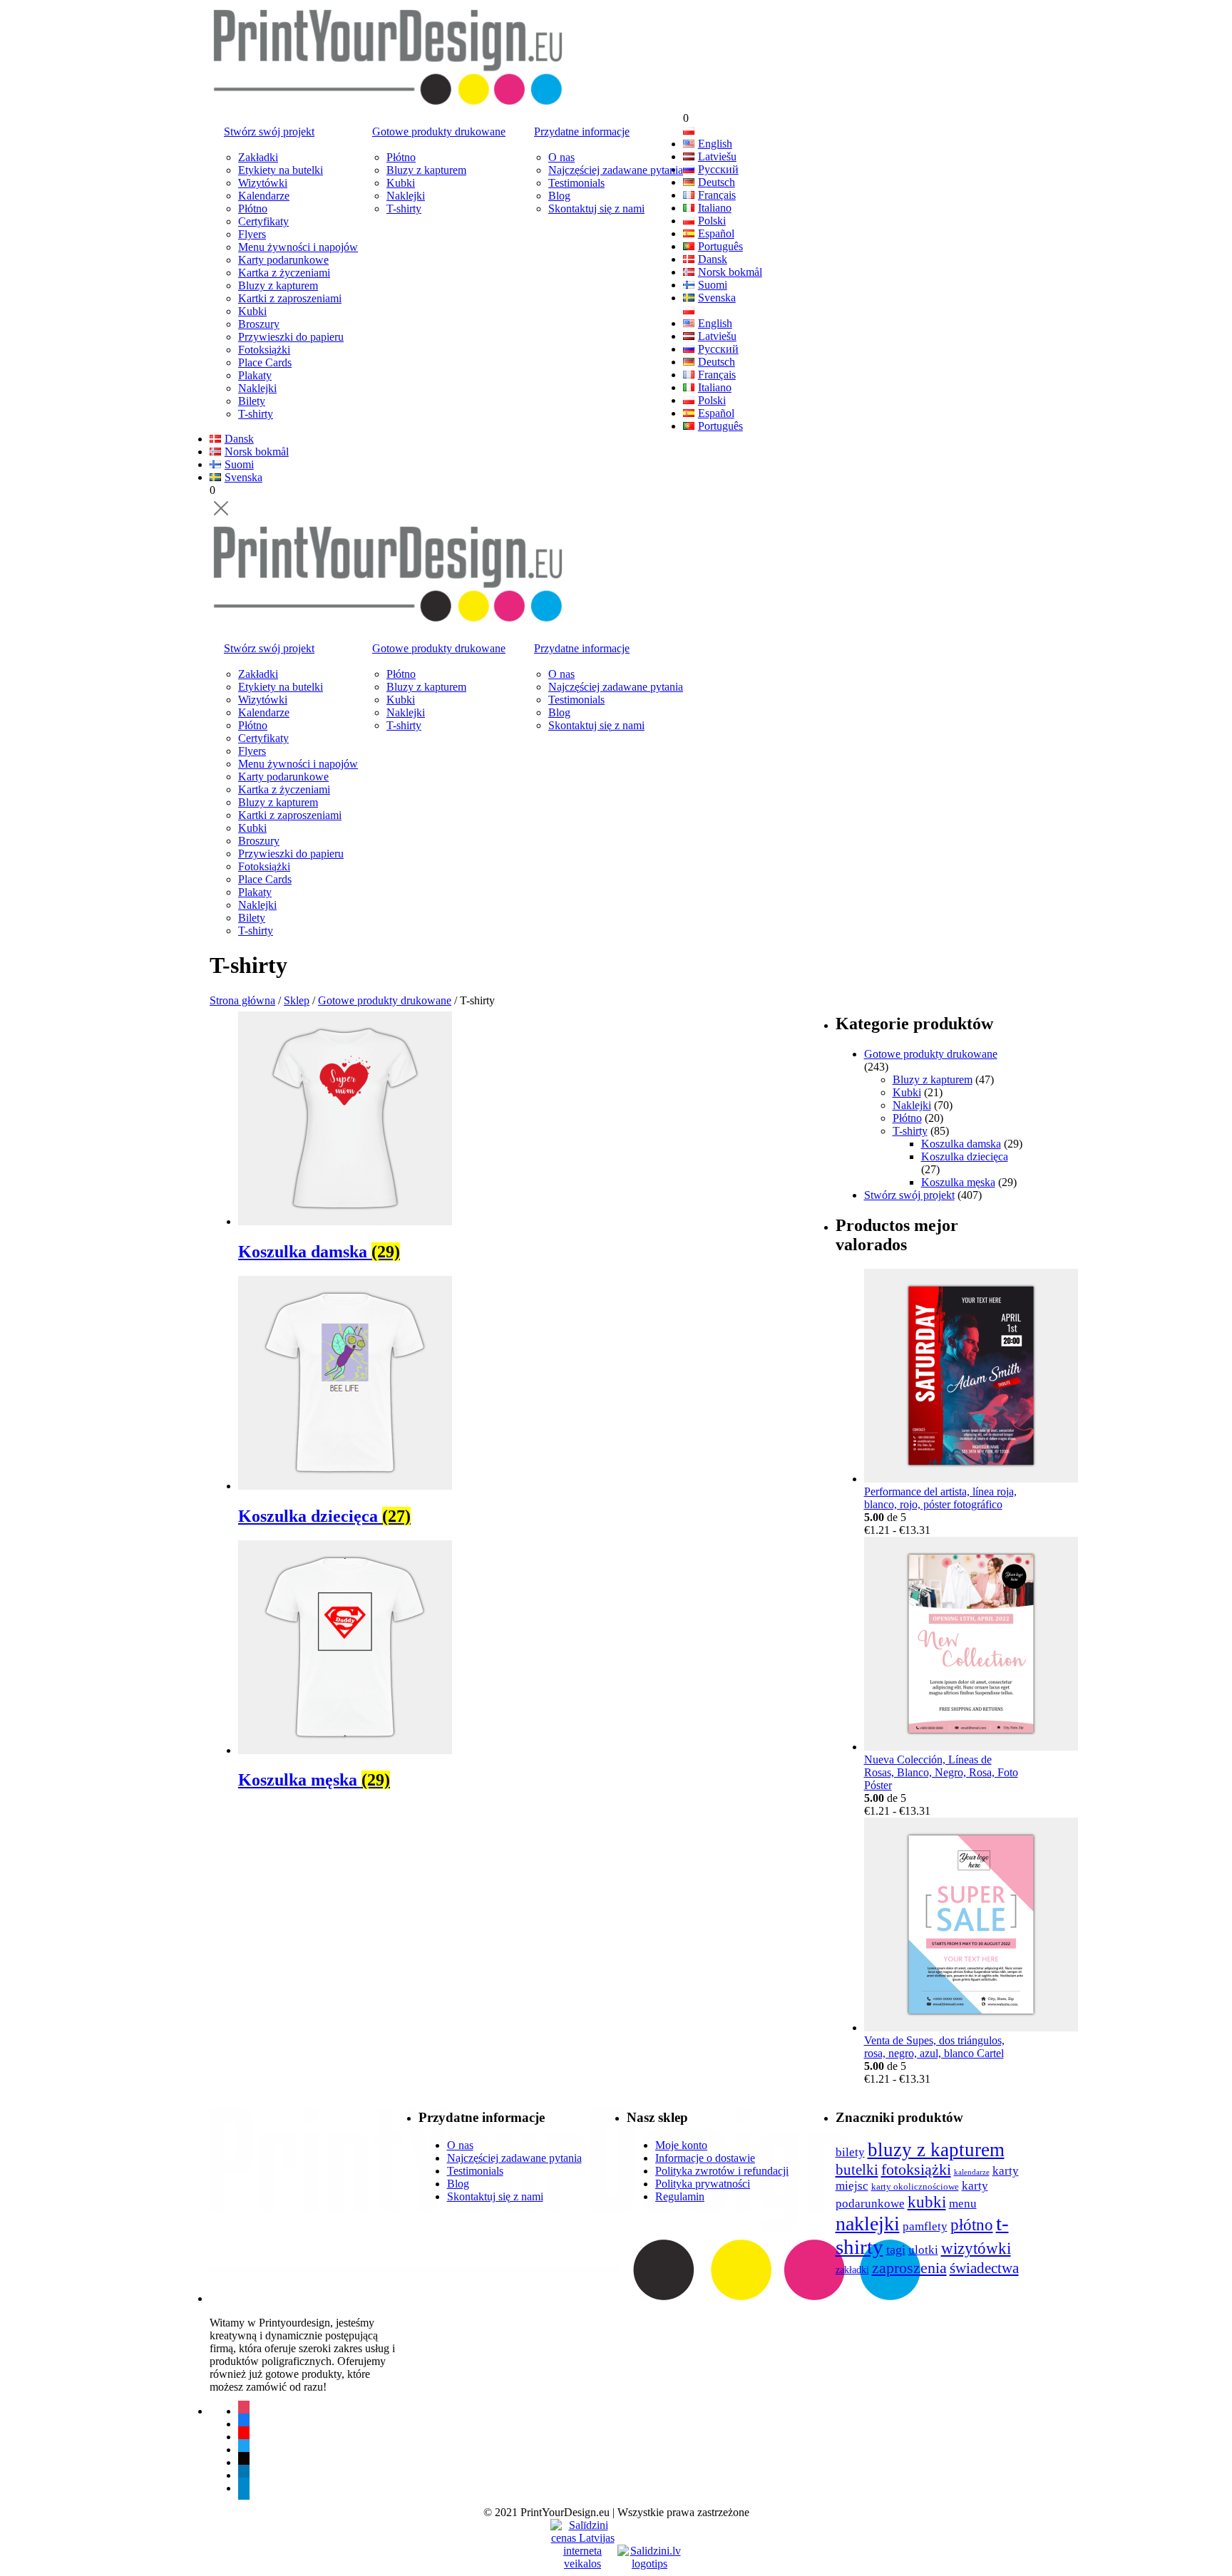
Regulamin (680, 2196)
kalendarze (972, 2172)
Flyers (252, 234)
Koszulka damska (961, 1144)
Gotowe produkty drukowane (439, 132)
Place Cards (265, 362)
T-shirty (256, 414)
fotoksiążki (916, 2170)
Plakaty (255, 375)
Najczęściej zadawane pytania (616, 170)
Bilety (252, 401)
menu (963, 2204)
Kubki (252, 311)
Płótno (253, 208)
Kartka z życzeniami (284, 273)
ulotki (923, 2250)
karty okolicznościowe (915, 2187)
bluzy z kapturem (936, 2150)
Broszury (259, 324)
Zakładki (258, 157)
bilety (850, 2152)
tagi (896, 2250)
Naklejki (257, 388)
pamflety (925, 2226)
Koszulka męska (958, 1182)
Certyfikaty (263, 221)
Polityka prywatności (703, 2184)
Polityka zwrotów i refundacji (722, 2171)
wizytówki (976, 2248)
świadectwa (984, 2268)
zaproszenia (909, 2268)
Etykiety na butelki (281, 170)
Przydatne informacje (582, 132)
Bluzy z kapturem (278, 285)
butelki (857, 2170)
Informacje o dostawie (705, 2158)
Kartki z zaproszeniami (290, 298)
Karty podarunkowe (283, 260)
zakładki (852, 2270)
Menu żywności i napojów (298, 247)
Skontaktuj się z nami (596, 208)
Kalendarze (264, 196)
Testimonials (576, 183)
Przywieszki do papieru (291, 337)
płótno (972, 2225)
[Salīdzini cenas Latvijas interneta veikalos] (582, 2532)
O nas (561, 157)
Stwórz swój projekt (269, 132)
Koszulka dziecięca (965, 1156)
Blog (559, 196)
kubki (927, 2202)
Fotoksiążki (264, 350)
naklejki (868, 2224)
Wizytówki (263, 183)
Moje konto (681, 2145)
